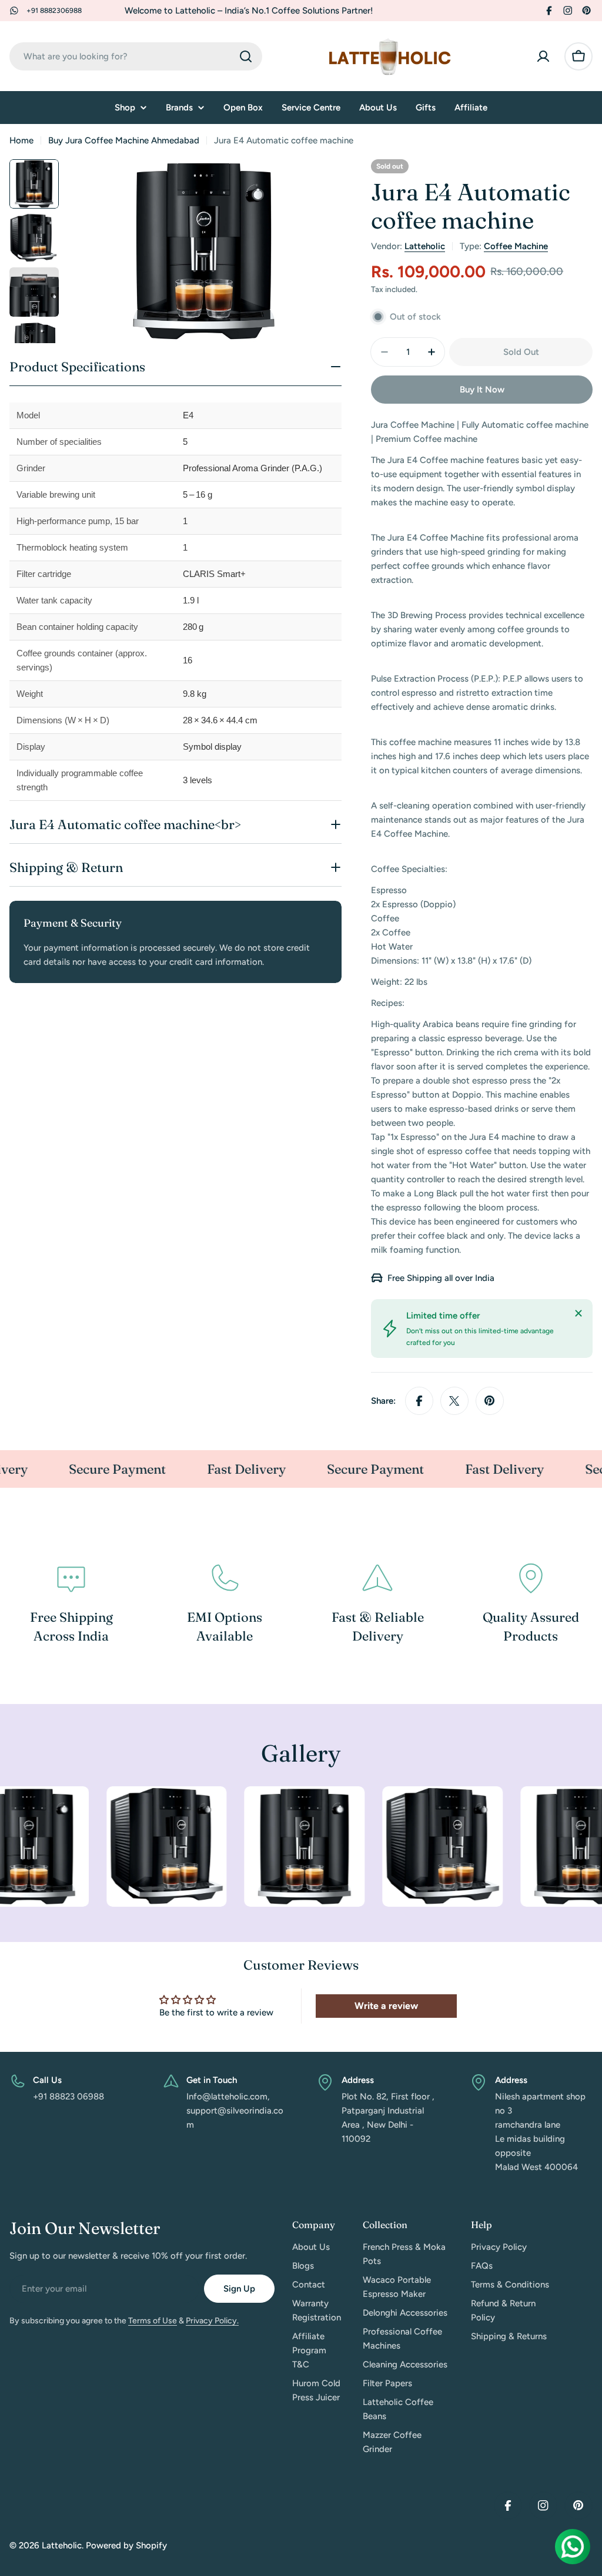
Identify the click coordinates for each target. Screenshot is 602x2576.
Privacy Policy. (212, 2321)
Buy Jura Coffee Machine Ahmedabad (124, 140)
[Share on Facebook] (419, 1401)
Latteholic (425, 246)
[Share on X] (454, 1401)
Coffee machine (516, 246)
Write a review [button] (386, 2006)
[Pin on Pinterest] (490, 1401)
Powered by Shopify (126, 2545)
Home (21, 140)
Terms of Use (153, 2321)
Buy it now (482, 390)
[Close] (578, 1313)
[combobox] (136, 56)
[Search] (246, 56)
